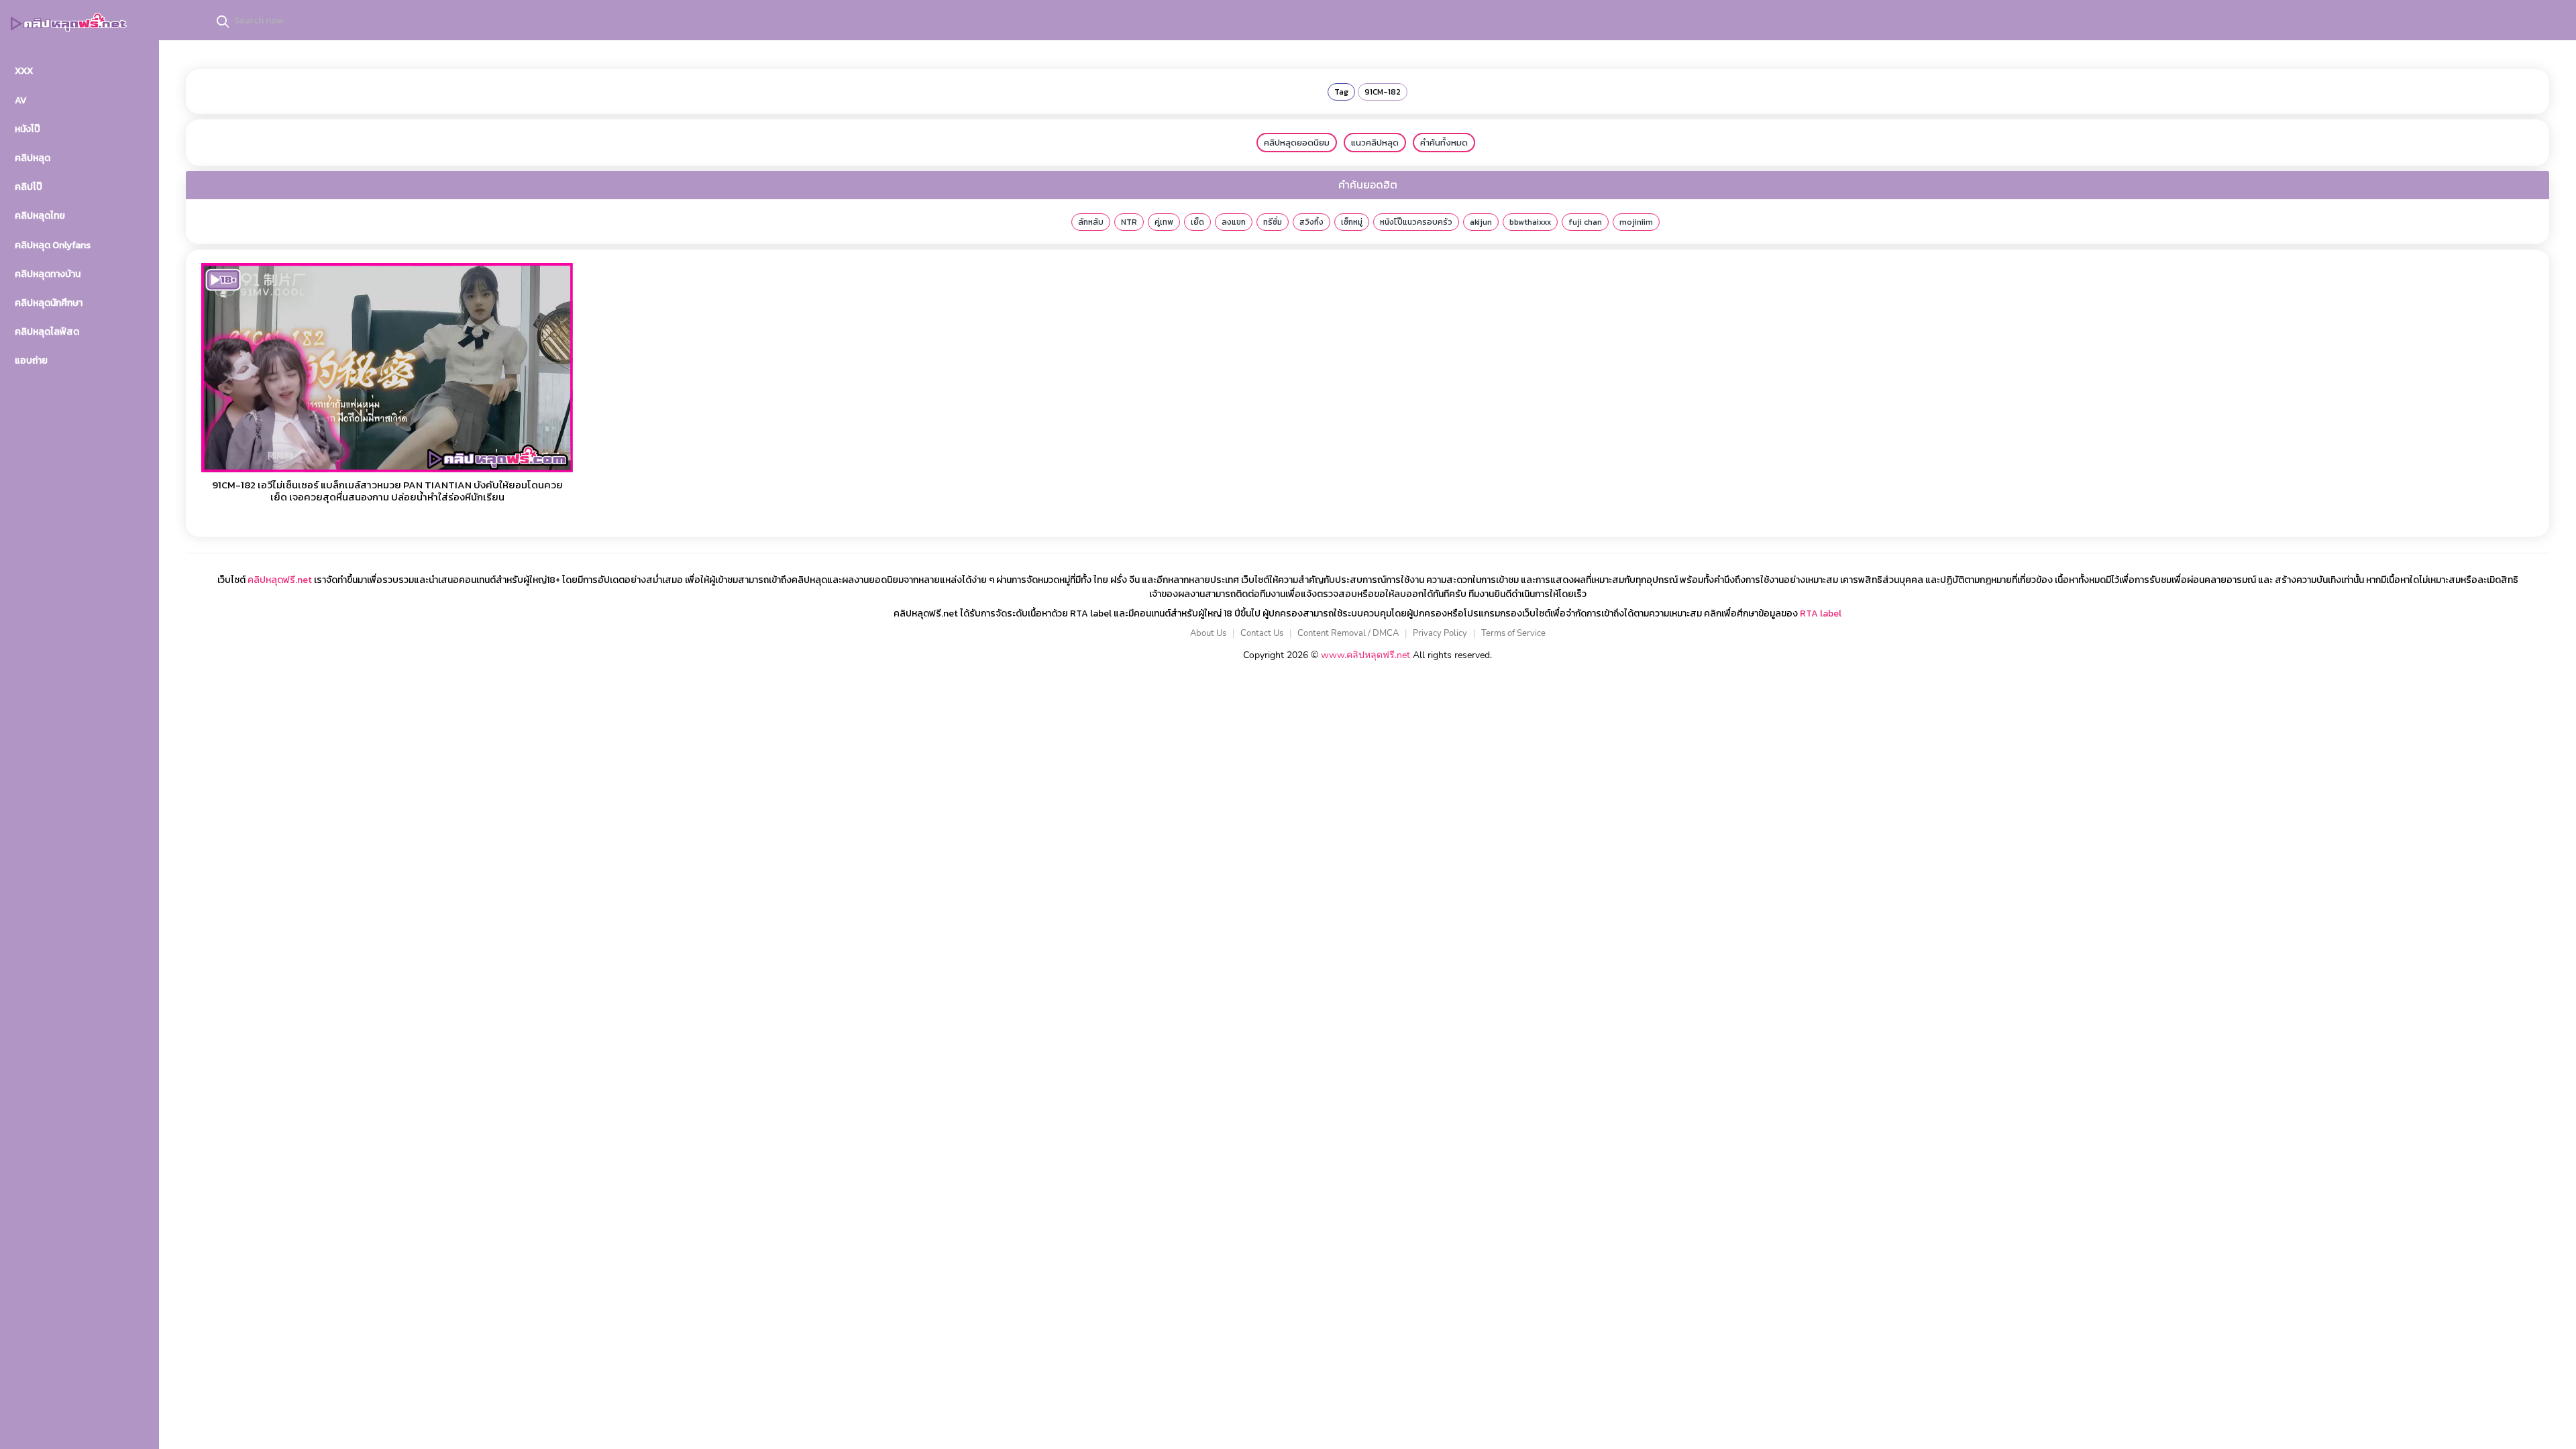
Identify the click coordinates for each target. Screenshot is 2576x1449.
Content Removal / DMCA (1348, 633)
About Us (1208, 633)
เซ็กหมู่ (1352, 222)
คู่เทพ (1164, 222)
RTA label (1821, 613)
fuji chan (1585, 222)
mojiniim (1636, 222)
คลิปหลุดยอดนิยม (1297, 143)
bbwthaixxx (1530, 222)
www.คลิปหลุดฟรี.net (1365, 655)
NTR (1129, 222)
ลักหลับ (1091, 222)
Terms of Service (1513, 633)
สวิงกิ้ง (1311, 222)
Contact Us (1262, 633)
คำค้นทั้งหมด (1444, 143)
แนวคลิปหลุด (1375, 143)
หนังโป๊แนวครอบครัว (1416, 222)
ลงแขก (1234, 222)
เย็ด (1197, 222)
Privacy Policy (1440, 633)
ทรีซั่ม (1273, 222)
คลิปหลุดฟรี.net (280, 580)
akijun (1481, 222)
